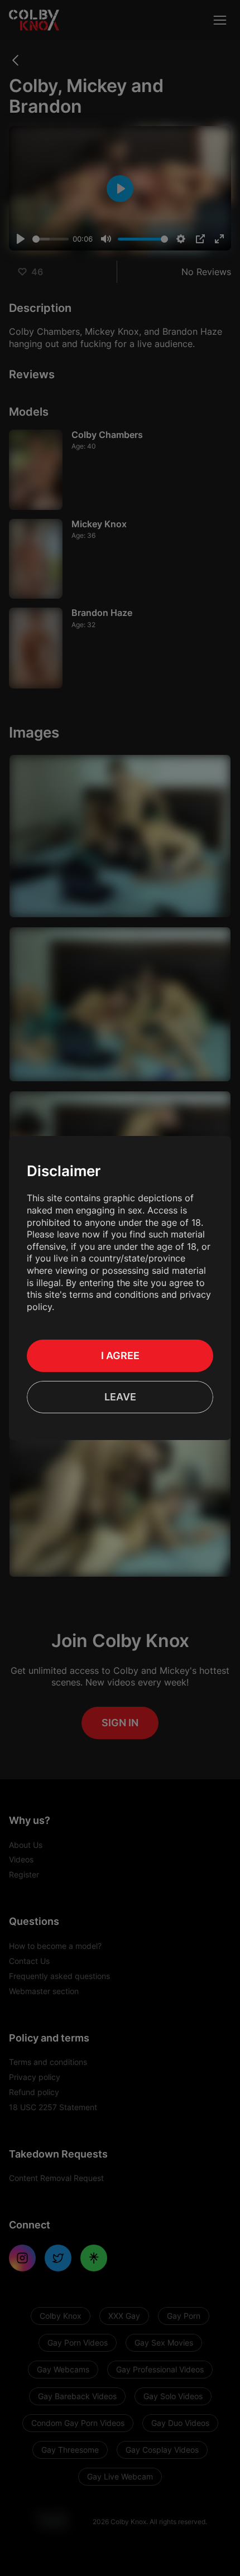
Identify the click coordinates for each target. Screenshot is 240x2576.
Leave (120, 1397)
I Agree (120, 1356)
